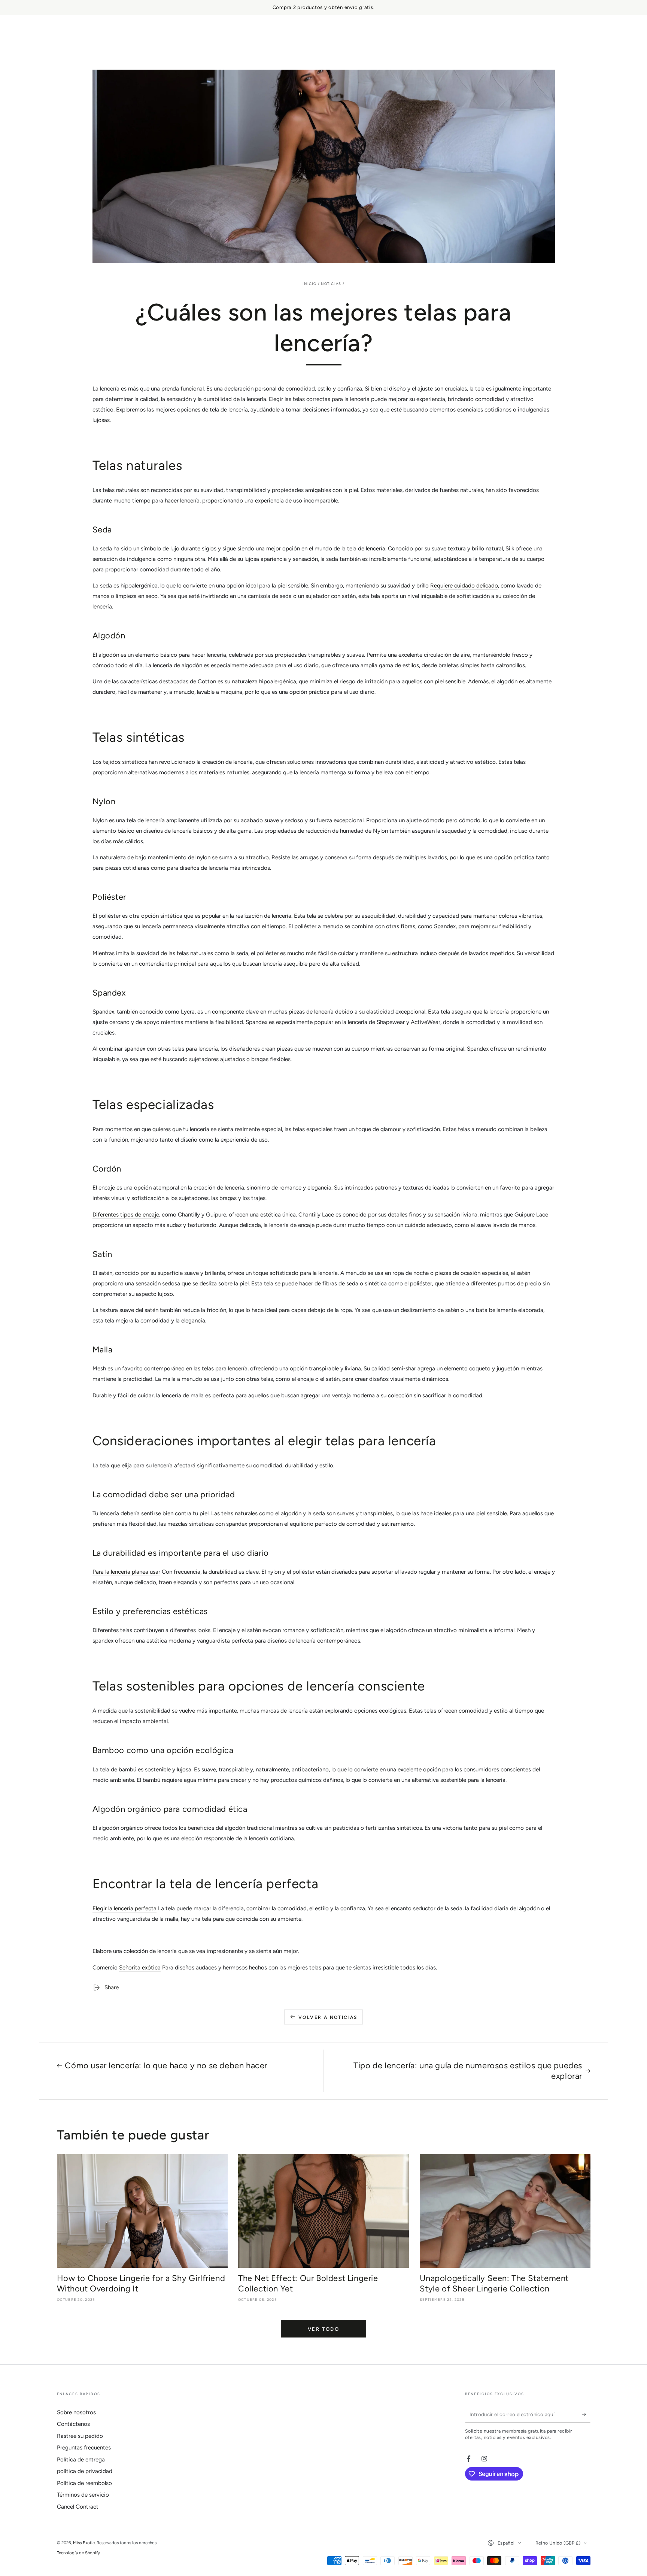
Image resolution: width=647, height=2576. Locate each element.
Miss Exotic (84, 2543)
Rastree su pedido (80, 2436)
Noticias (331, 284)
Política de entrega (81, 2460)
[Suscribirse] (586, 2414)
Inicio (309, 284)
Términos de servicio (83, 2495)
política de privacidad (85, 2471)
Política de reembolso (84, 2483)
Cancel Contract (78, 2507)
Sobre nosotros (76, 2412)
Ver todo (324, 2329)
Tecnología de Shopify (78, 2553)
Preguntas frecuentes (84, 2448)
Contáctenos (73, 2424)
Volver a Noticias (328, 2017)
